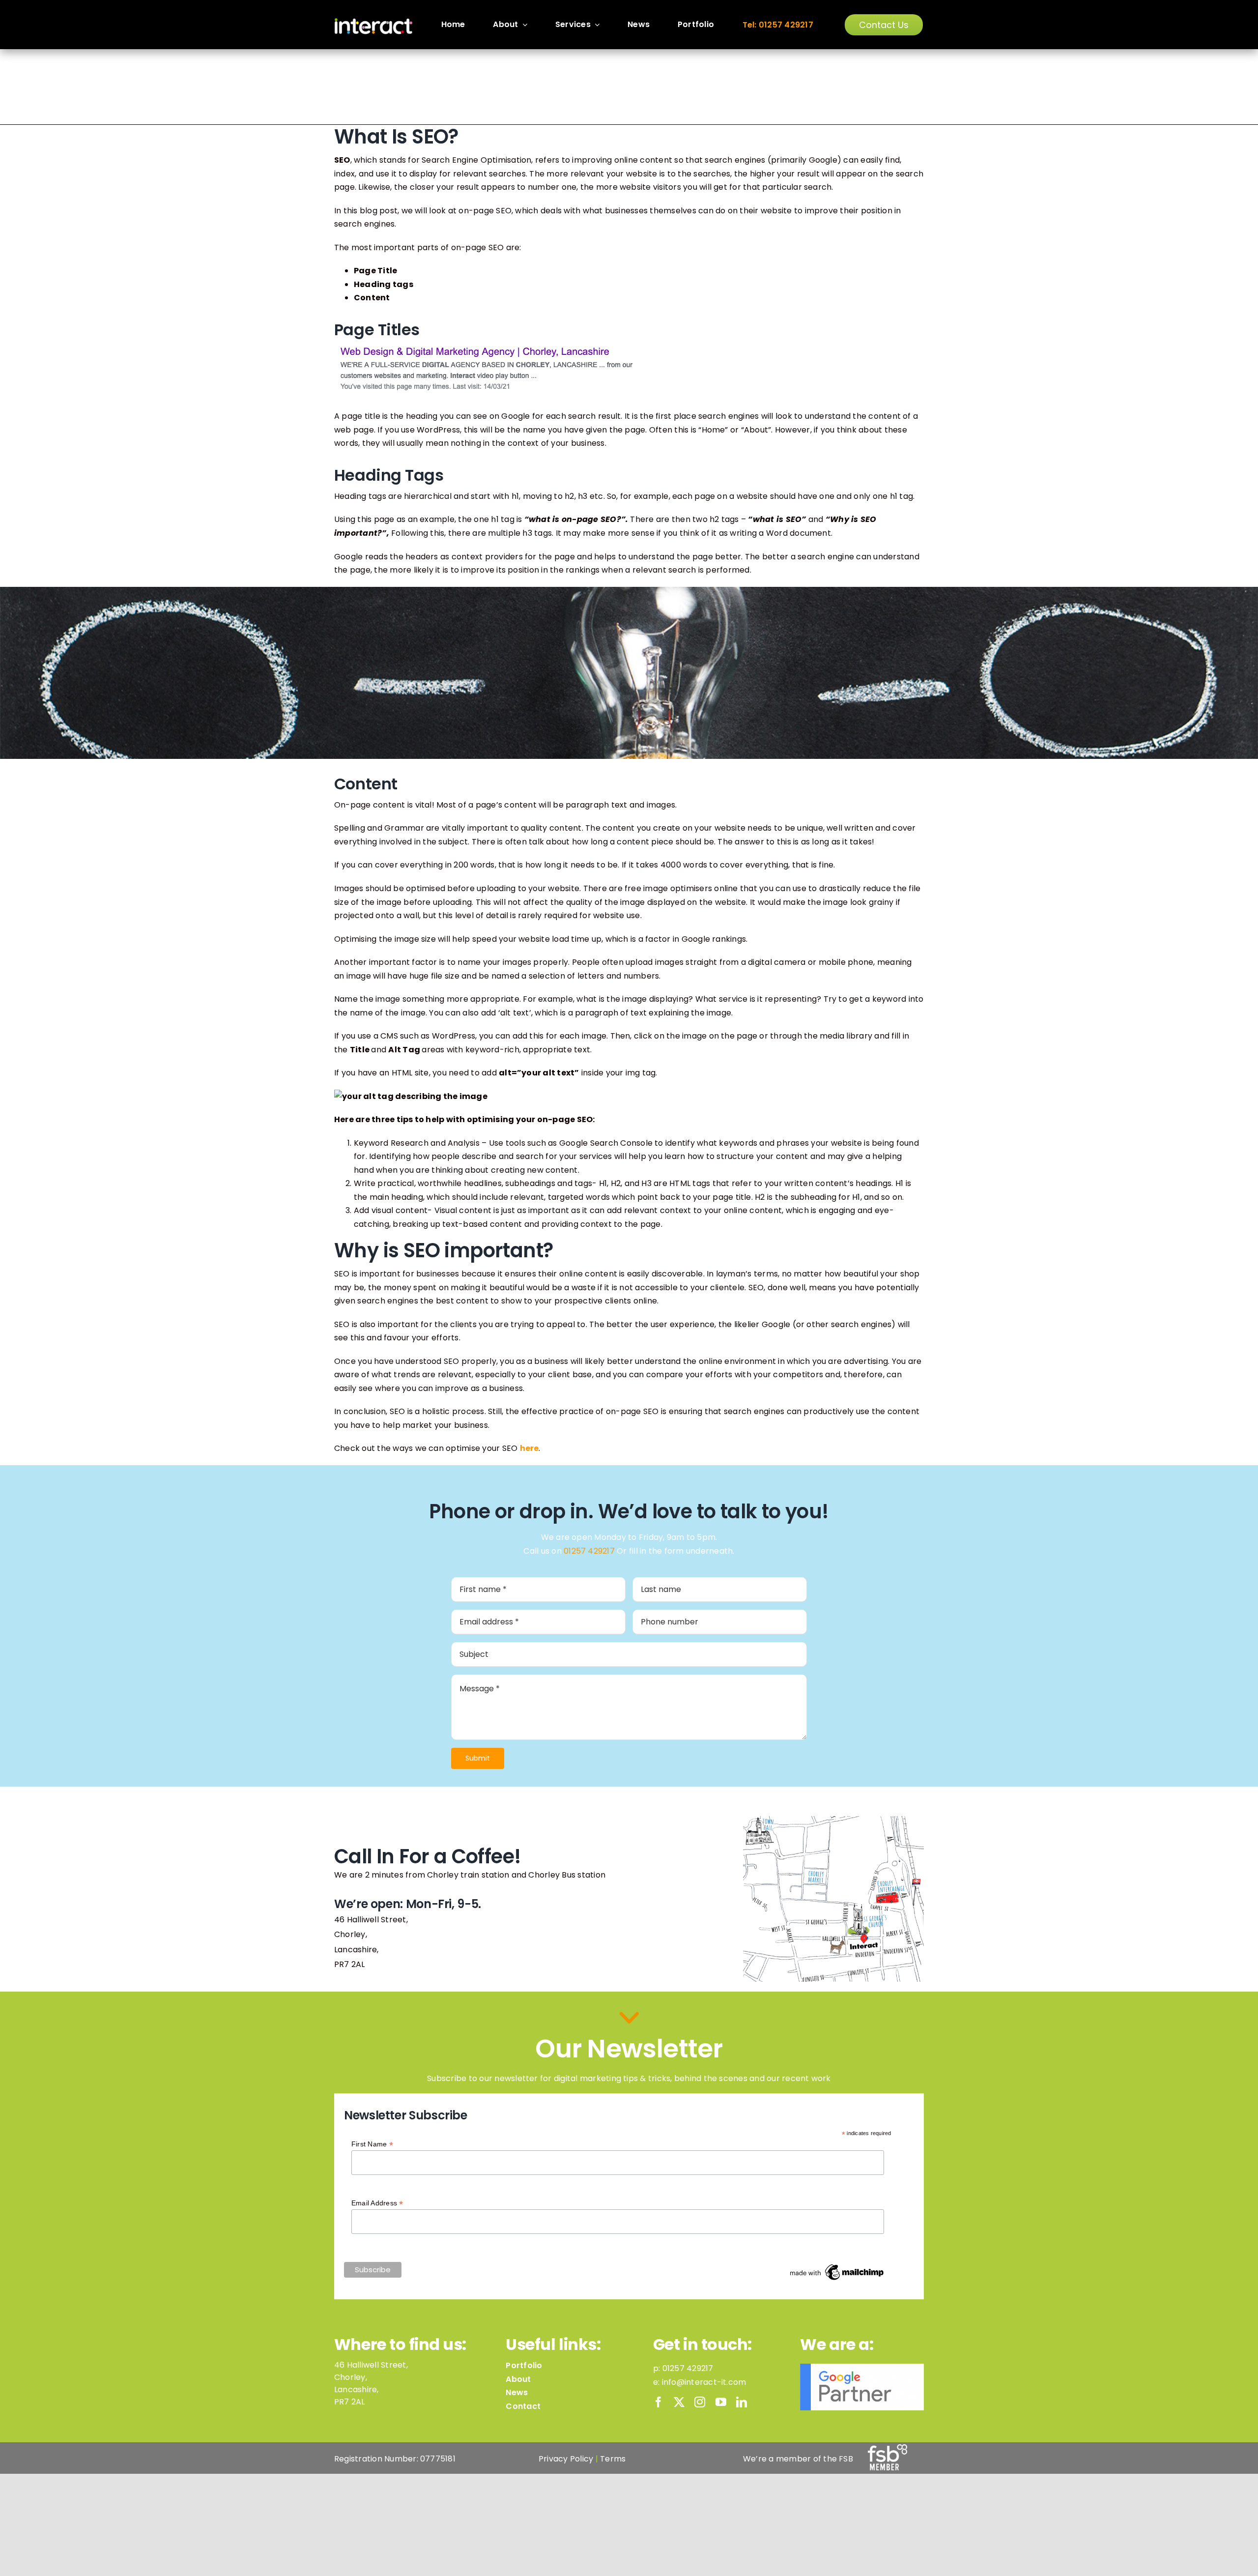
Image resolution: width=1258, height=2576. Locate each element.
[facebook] (658, 2402)
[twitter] (679, 2402)
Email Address (377, 2203)
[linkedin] (742, 2402)
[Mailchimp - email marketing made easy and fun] (837, 2266)
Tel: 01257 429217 (778, 25)
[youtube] (721, 2402)
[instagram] (700, 2402)
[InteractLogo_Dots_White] (373, 21)
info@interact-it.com (704, 2382)
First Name (372, 2144)
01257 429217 (589, 1551)
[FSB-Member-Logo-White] (887, 2448)
